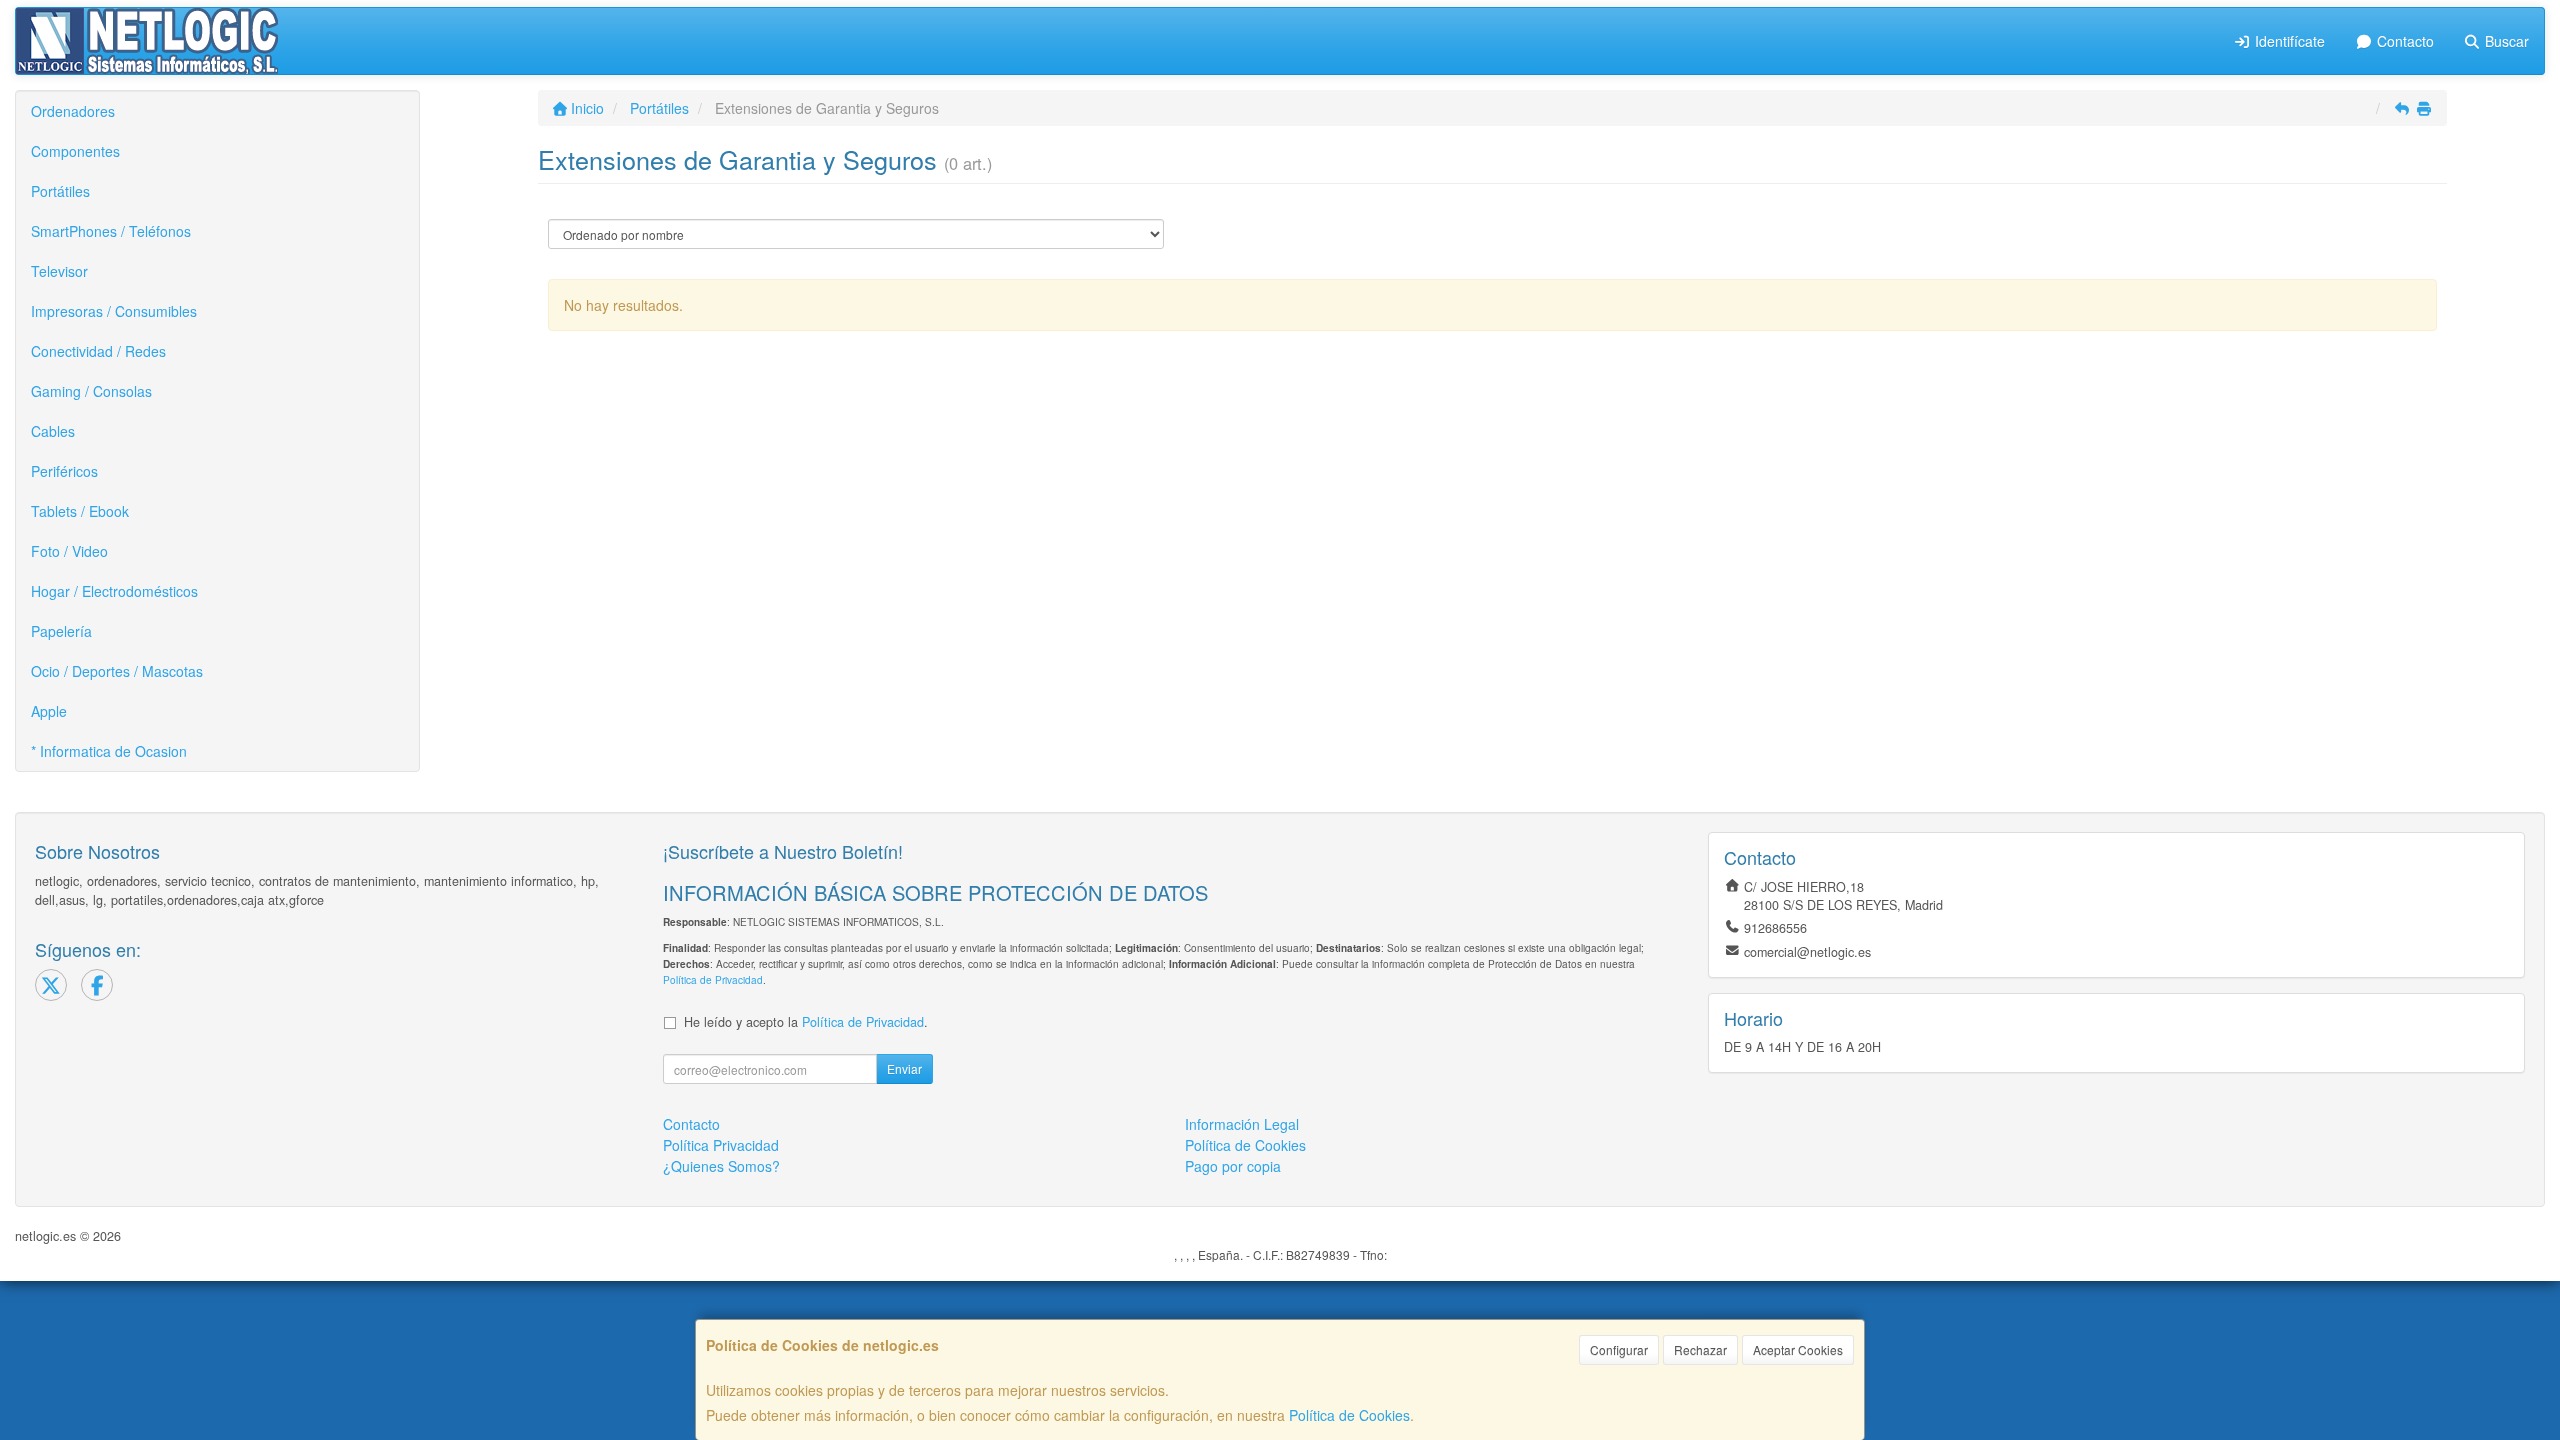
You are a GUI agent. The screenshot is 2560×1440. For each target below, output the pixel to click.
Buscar (2505, 41)
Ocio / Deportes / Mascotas (117, 671)
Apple (49, 711)
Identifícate (2288, 41)
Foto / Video (69, 551)
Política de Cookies (1349, 1415)
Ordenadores (73, 111)
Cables (53, 431)
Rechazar (1700, 1349)
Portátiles (60, 191)
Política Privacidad (721, 1145)
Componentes (75, 151)
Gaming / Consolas (91, 391)
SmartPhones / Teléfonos (111, 231)
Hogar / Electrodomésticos (114, 591)
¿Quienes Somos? (721, 1166)
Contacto (2403, 41)
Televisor (59, 271)
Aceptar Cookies (1798, 1349)
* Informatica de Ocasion (109, 751)
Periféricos (64, 471)
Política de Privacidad (713, 979)
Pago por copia (1233, 1166)
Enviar (904, 1068)
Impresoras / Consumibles (114, 311)
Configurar (1619, 1349)
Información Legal (1242, 1124)
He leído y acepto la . (806, 1022)
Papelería (61, 631)
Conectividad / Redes (98, 351)
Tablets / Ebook (80, 511)
